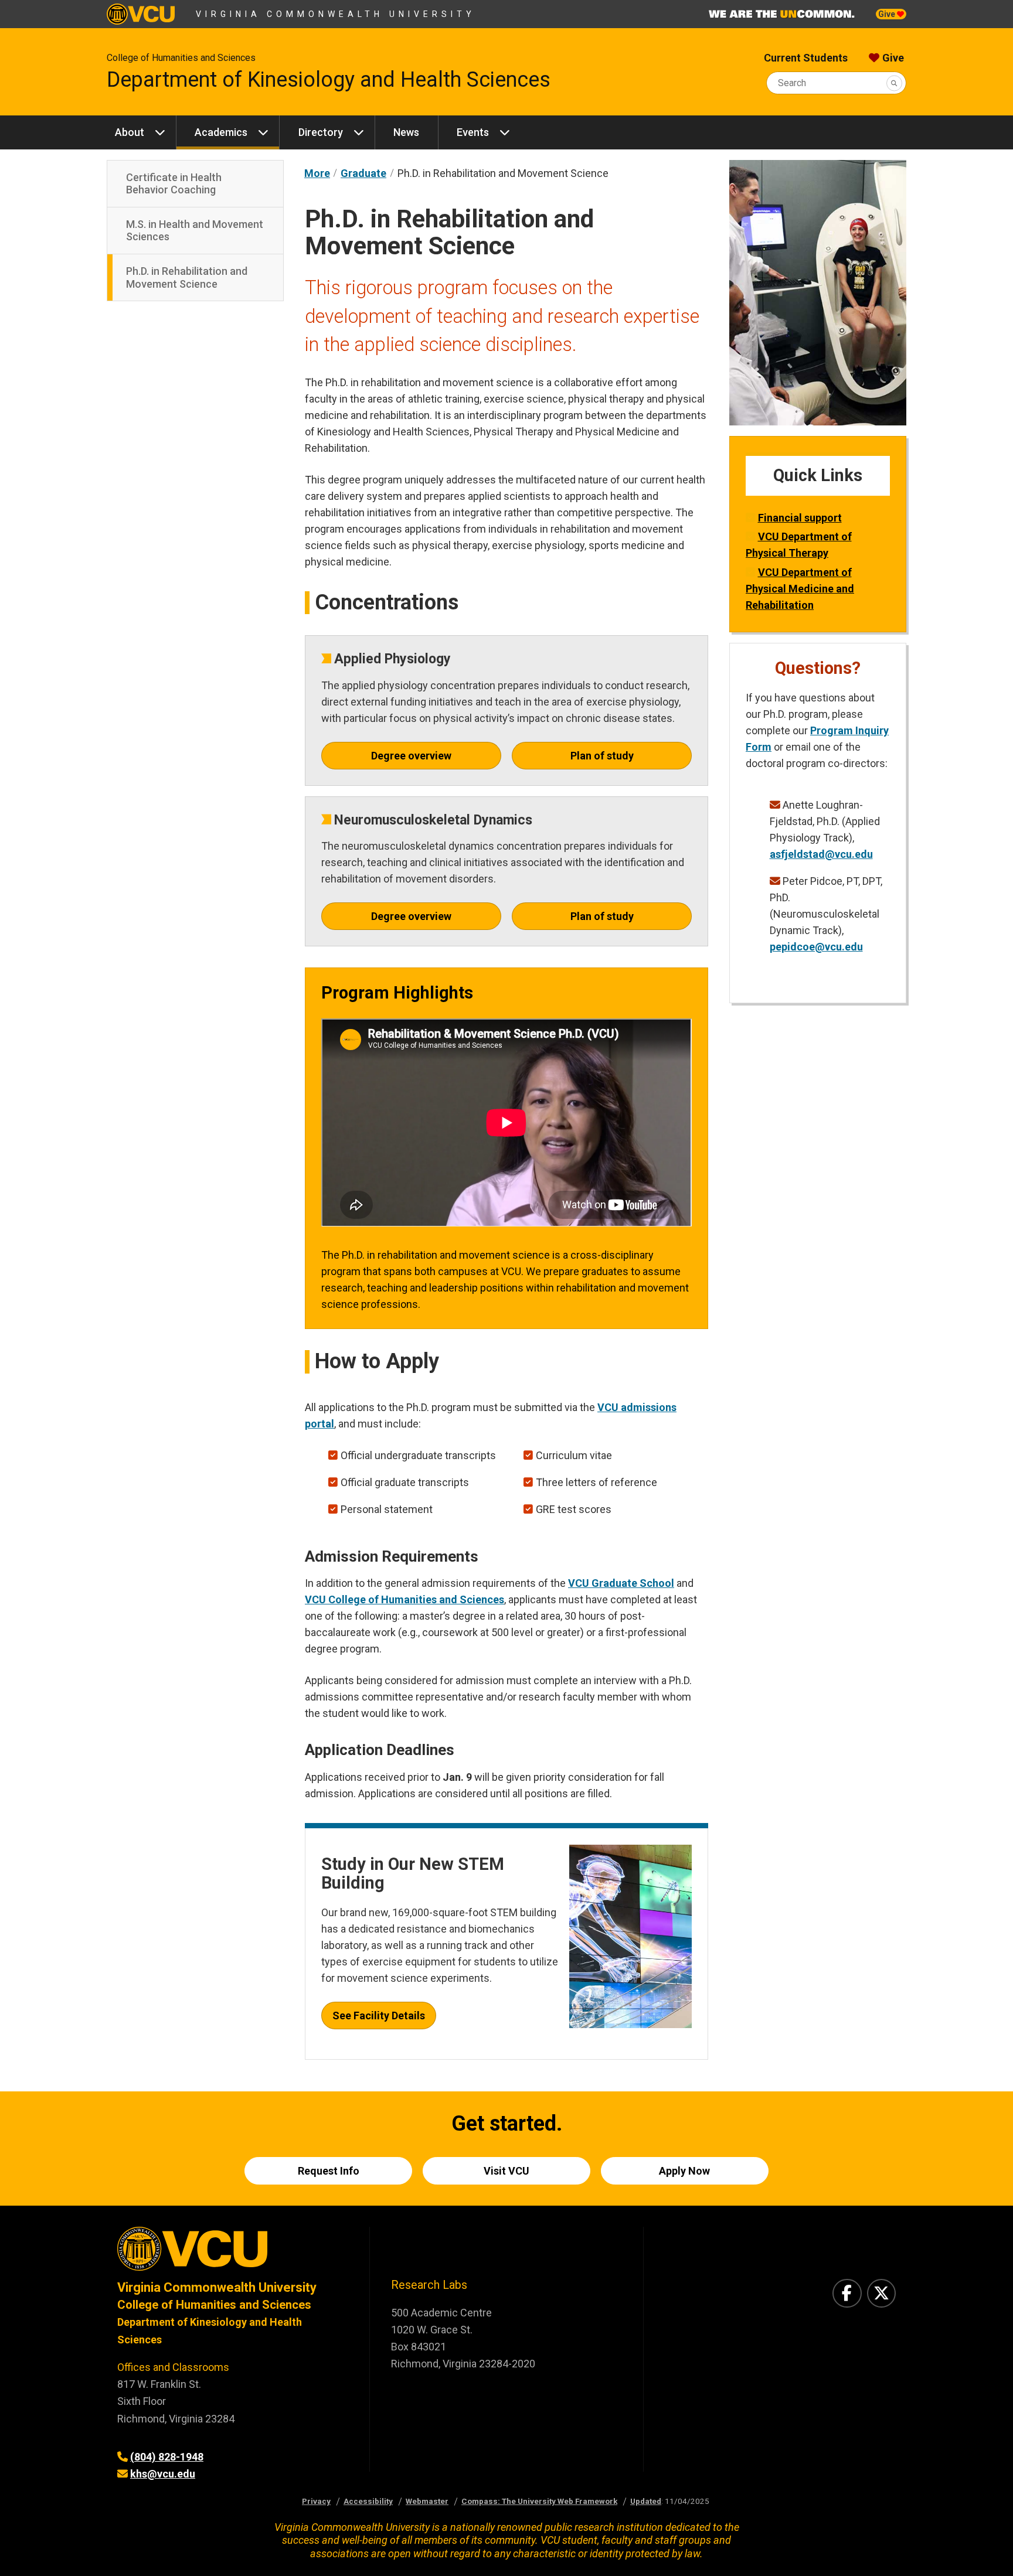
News (406, 132)
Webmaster (427, 2501)
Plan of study (602, 756)
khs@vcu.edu (163, 2474)
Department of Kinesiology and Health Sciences (329, 80)
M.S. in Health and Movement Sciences (195, 231)
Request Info (329, 2171)
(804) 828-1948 (167, 2457)
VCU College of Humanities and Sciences (404, 1599)
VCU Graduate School (621, 1583)
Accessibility (368, 2501)
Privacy (316, 2501)
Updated (646, 2501)
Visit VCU (506, 2171)
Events (473, 132)
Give (888, 14)
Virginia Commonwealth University (336, 14)
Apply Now (684, 2171)
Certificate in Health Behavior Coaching (174, 184)
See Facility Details (379, 2016)
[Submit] (894, 83)
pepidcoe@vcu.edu (816, 947)
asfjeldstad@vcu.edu (821, 854)
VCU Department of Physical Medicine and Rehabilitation (800, 589)
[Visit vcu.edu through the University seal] (233, 2253)
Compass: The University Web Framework (539, 2501)
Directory (321, 132)
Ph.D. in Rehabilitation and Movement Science (187, 277)
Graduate (363, 173)
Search (792, 83)
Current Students (806, 58)
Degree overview (411, 756)
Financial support (800, 518)
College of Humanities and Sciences (181, 58)
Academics (221, 132)
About (130, 132)
